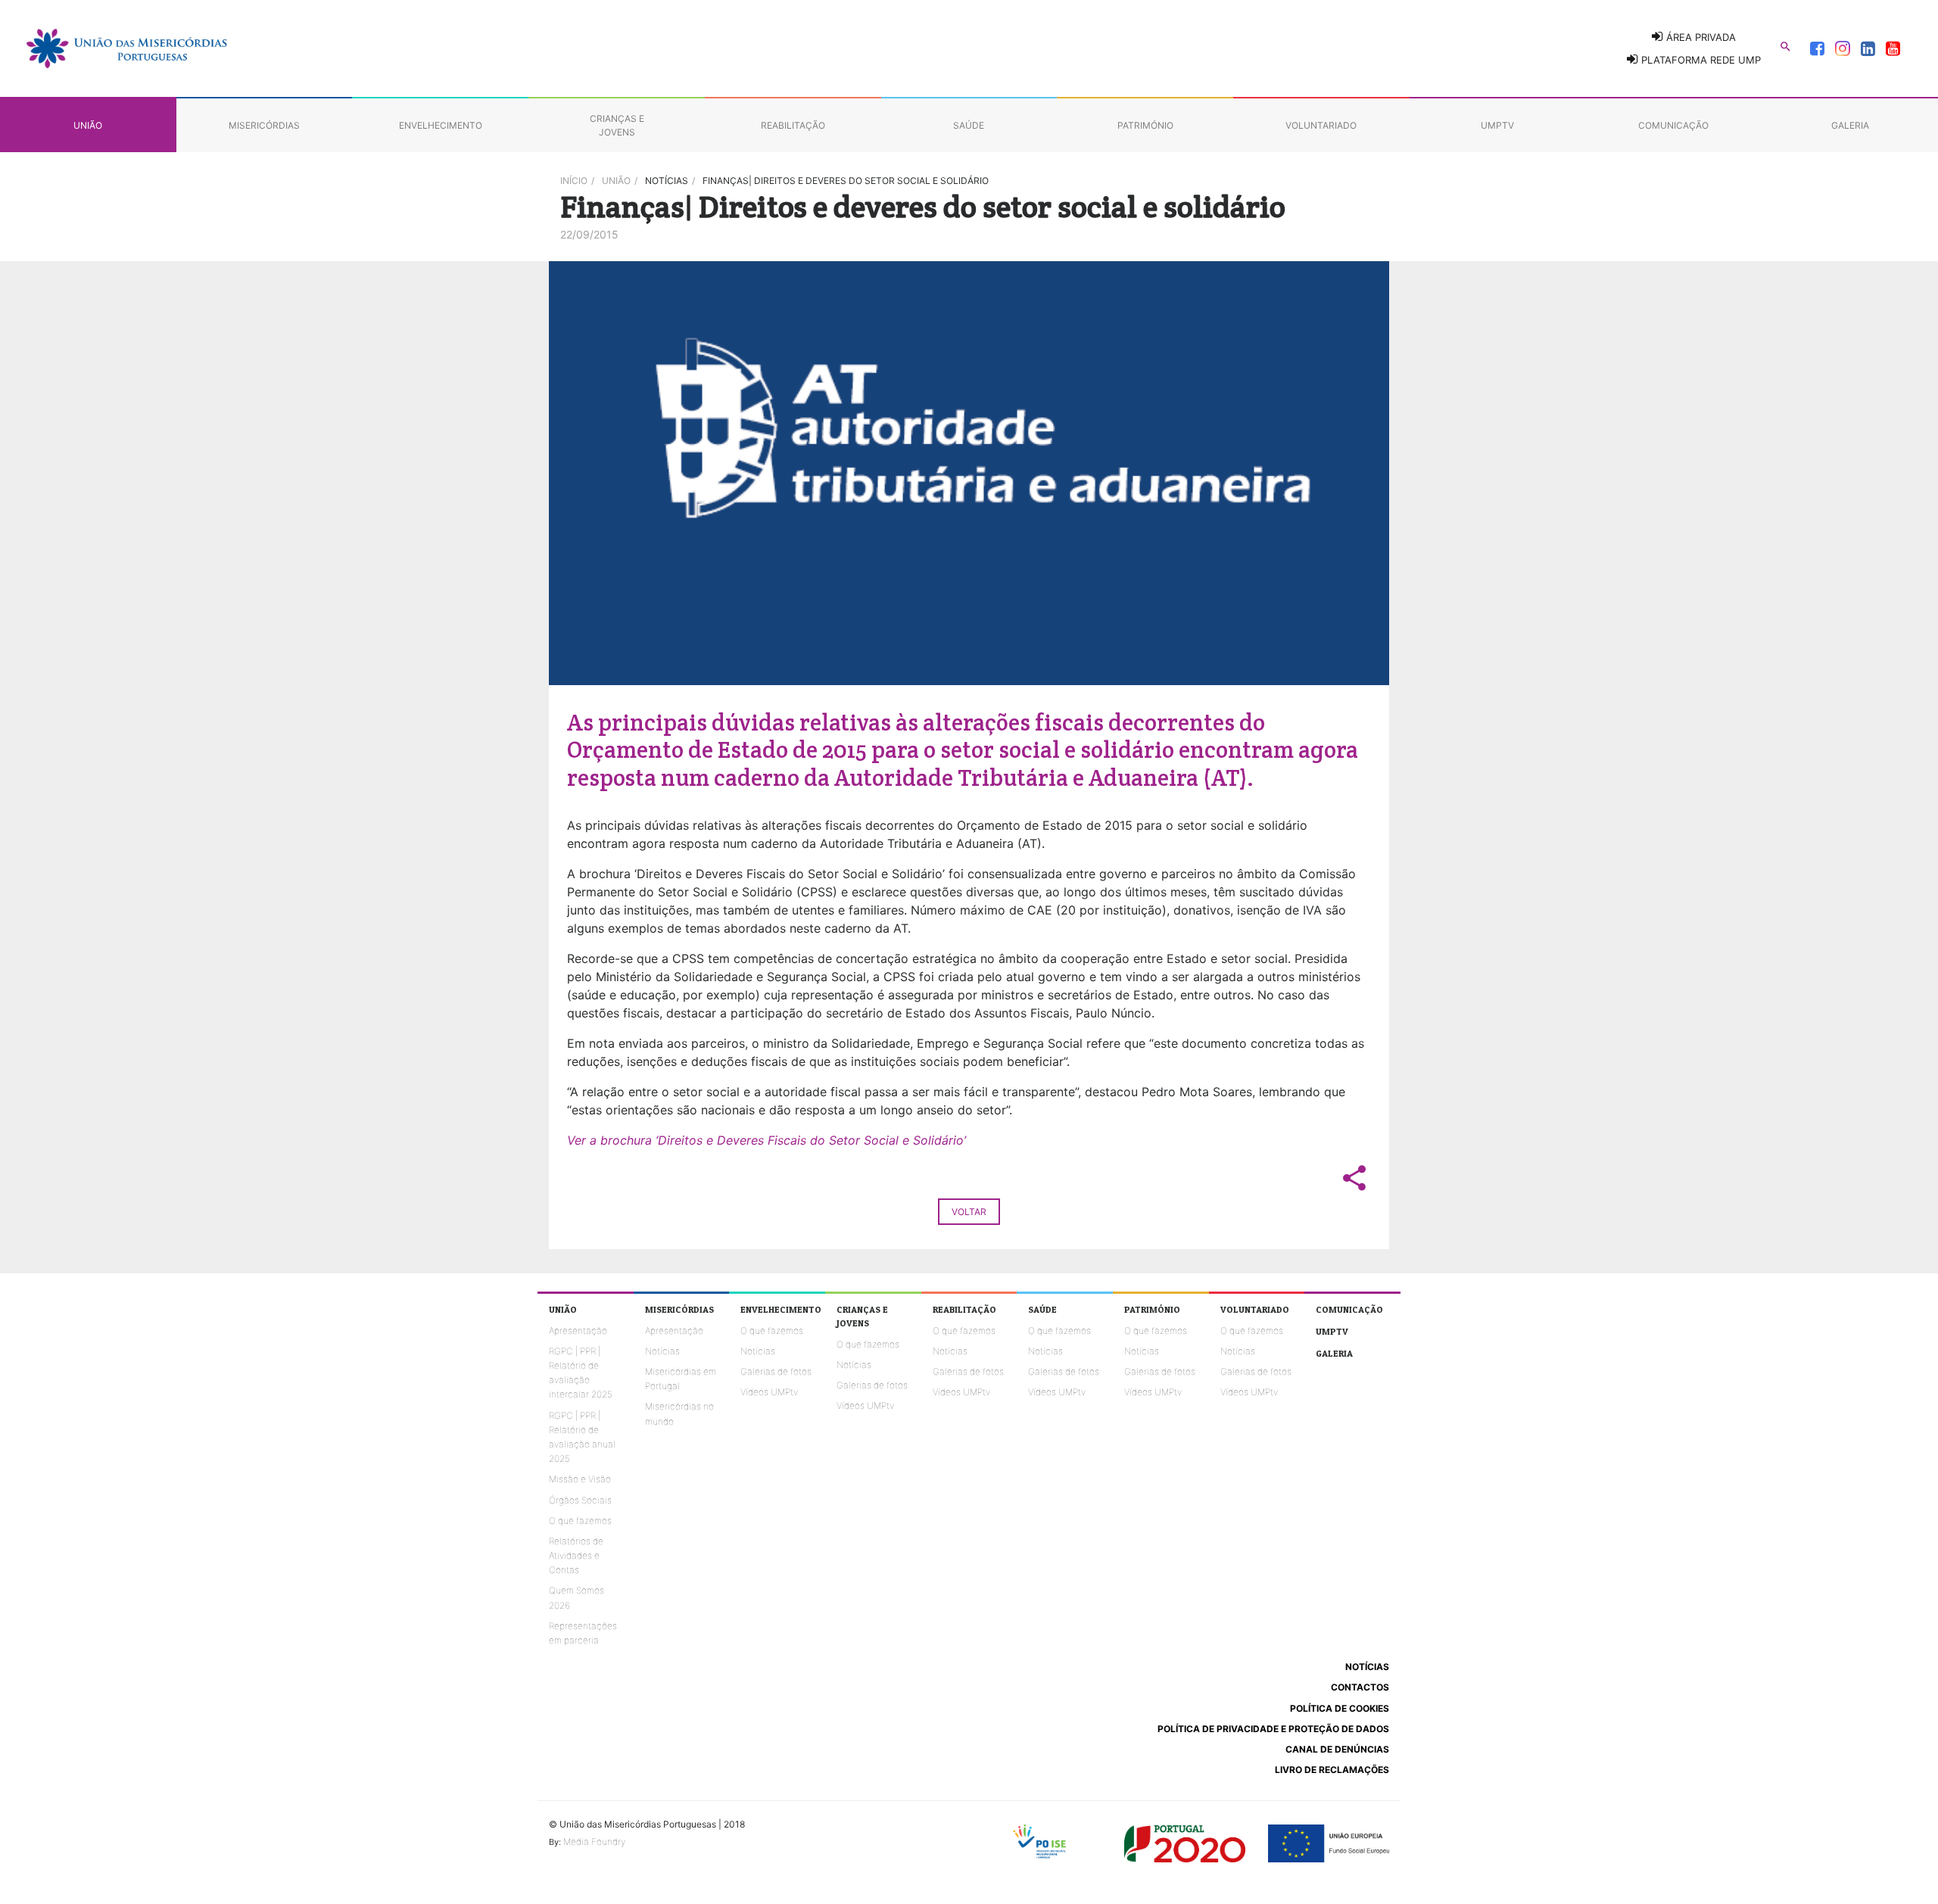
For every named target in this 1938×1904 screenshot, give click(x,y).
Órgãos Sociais (580, 1500)
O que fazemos (580, 1521)
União (616, 181)
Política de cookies (1340, 1708)
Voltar (969, 1212)
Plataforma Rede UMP (1700, 60)
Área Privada (1700, 37)
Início (574, 181)
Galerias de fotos (776, 1371)
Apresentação (578, 1331)
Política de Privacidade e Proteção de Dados (1273, 1729)
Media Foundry (594, 1842)
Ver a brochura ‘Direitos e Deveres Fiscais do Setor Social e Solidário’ (766, 1140)
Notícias (662, 1351)
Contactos (1360, 1687)
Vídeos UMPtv (769, 1392)
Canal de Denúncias (1337, 1749)
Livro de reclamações (1332, 1770)
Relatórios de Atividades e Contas (576, 1555)
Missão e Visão (580, 1479)
